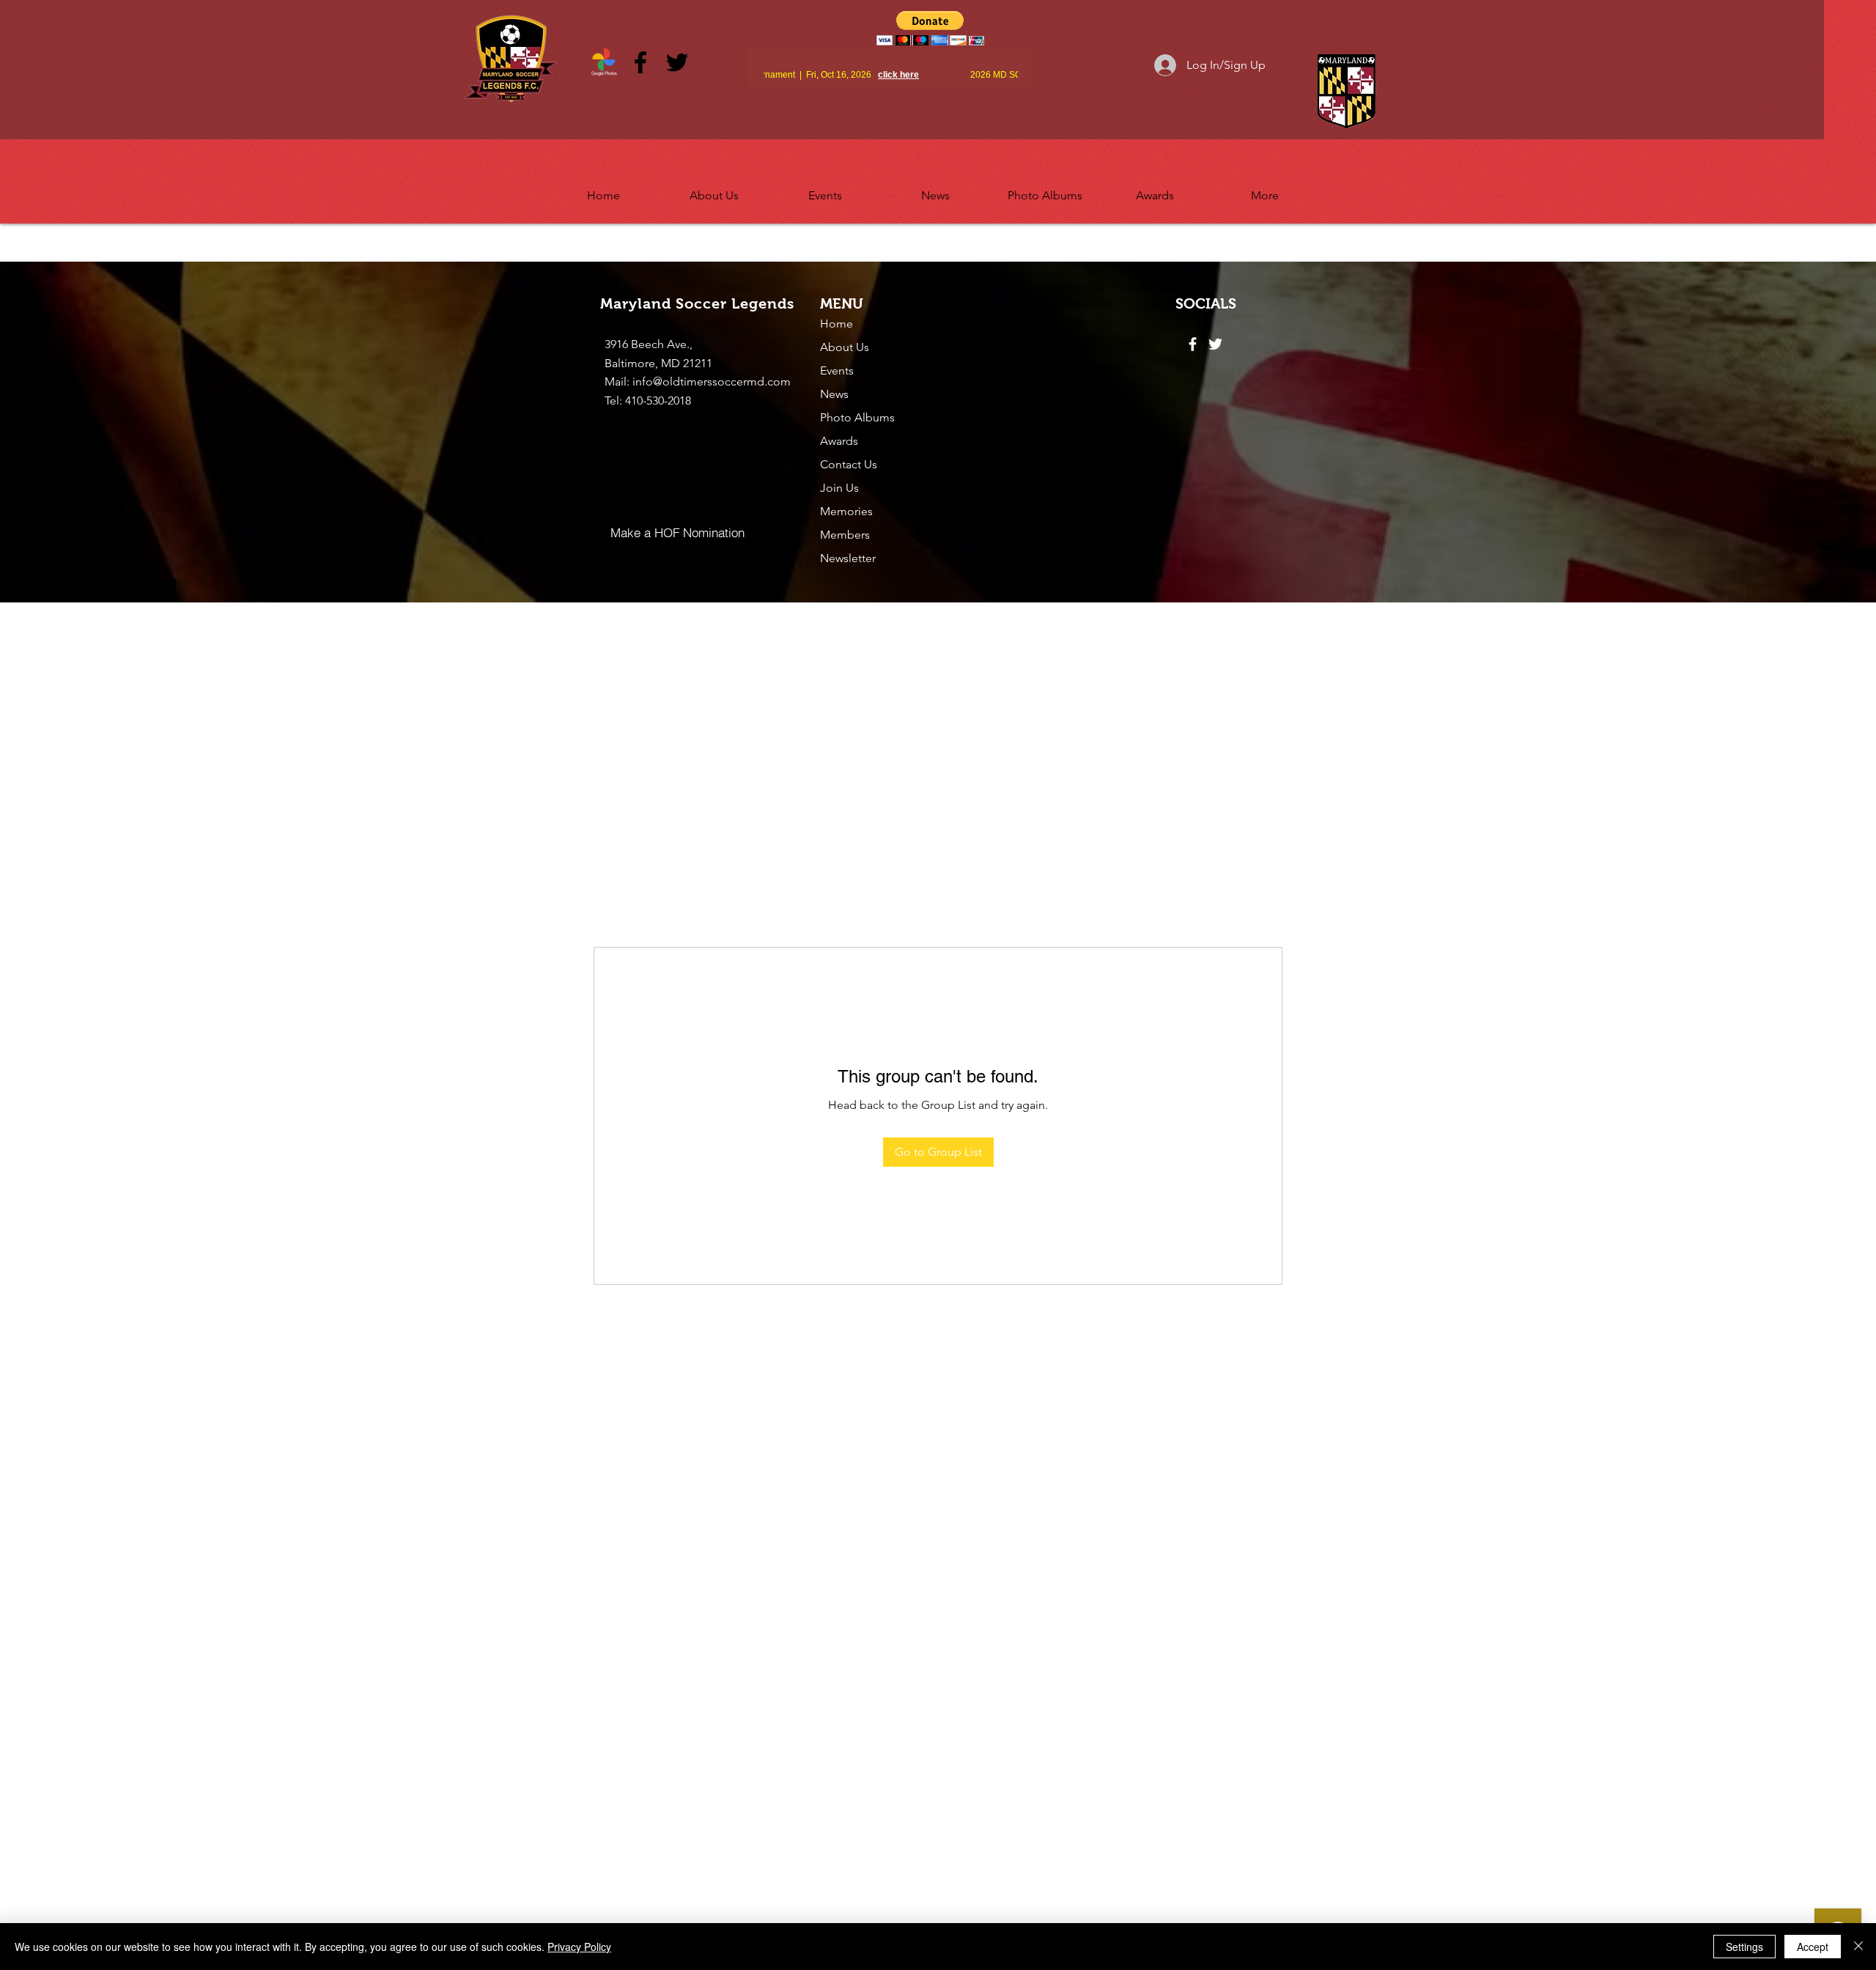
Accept (1813, 1947)
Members (845, 535)
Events (837, 370)
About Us (845, 347)
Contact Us (849, 464)
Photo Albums (857, 417)
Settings (1744, 1947)
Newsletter (848, 558)
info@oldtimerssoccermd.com (712, 381)
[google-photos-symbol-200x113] (604, 62)
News (834, 394)
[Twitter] (677, 62)
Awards (839, 441)
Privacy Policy (579, 1947)
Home (837, 324)
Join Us (839, 488)
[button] (714, 189)
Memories (846, 511)
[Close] (1858, 1947)
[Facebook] (640, 62)
